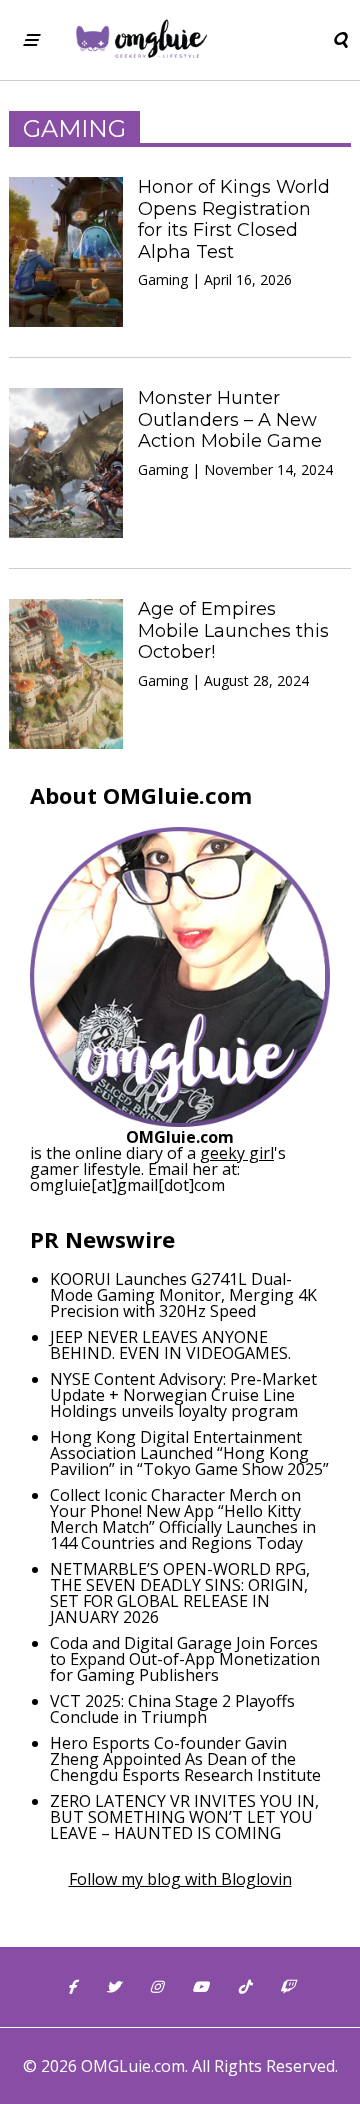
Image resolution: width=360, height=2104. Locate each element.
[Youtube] (200, 1987)
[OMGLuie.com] (140, 40)
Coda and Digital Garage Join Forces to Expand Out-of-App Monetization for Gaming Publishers (185, 1659)
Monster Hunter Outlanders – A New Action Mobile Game (230, 419)
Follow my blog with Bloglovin (180, 1879)
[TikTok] (244, 1987)
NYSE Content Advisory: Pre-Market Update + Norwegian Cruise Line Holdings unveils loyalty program (183, 1395)
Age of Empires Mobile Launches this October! (233, 630)
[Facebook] (71, 1987)
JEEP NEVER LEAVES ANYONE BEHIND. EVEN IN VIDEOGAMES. (170, 1345)
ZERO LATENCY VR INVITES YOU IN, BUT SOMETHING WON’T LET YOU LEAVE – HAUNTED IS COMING (184, 1817)
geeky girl (237, 1153)
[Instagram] (156, 1987)
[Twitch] (287, 1987)
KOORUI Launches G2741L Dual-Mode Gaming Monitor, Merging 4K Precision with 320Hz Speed (183, 1295)
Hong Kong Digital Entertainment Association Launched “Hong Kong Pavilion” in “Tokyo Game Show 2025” (189, 1453)
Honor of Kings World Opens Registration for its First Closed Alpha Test (234, 219)
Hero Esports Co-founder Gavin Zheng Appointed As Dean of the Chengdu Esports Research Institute (185, 1759)
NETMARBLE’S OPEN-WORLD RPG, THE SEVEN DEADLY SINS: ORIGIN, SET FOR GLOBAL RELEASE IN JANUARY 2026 (180, 1593)
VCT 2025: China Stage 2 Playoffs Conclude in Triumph (172, 1709)
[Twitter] (113, 1987)
